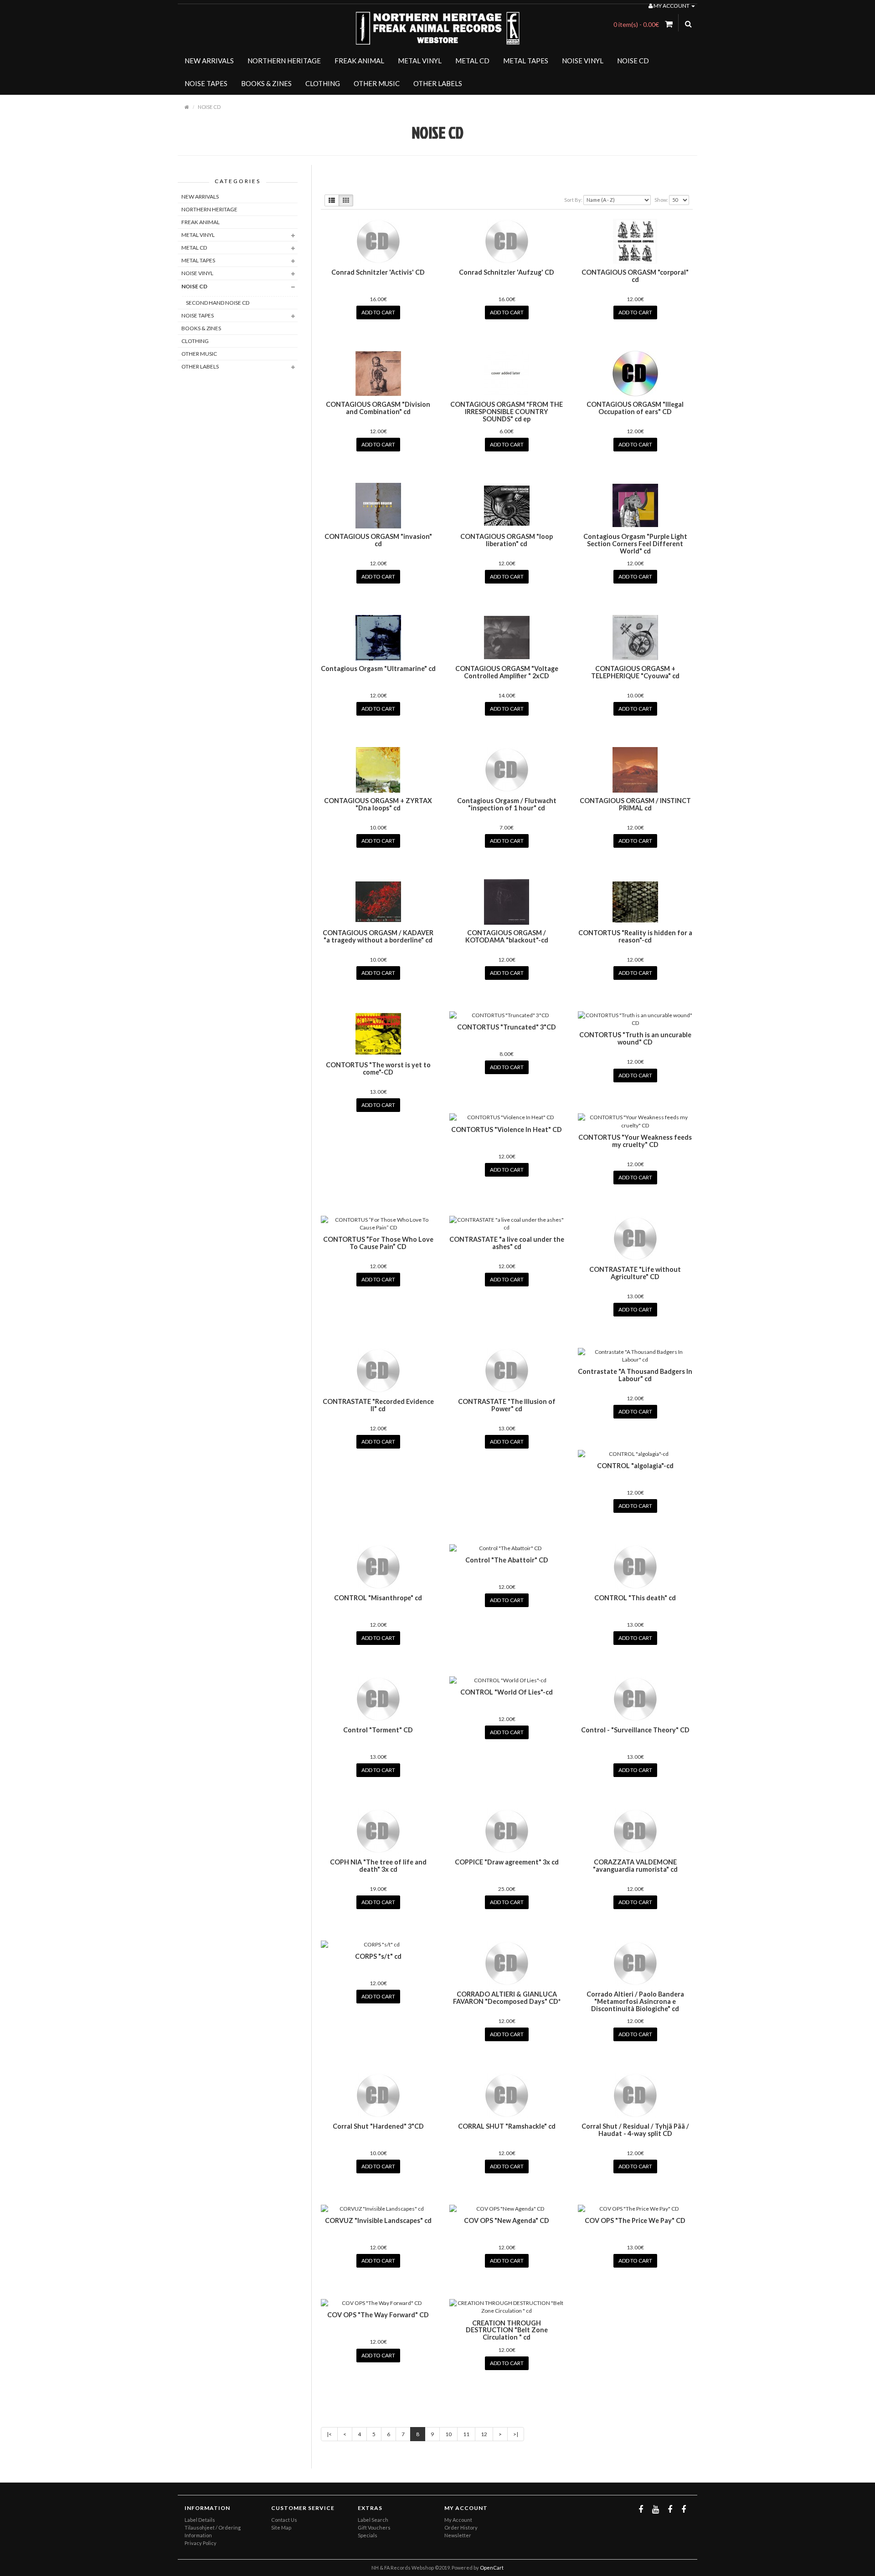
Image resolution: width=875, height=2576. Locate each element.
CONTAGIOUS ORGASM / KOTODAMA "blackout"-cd (507, 936)
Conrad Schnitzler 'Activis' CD (378, 272)
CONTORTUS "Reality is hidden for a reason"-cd (635, 936)
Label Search (373, 2520)
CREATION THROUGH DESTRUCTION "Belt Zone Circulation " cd (507, 2330)
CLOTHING (323, 83)
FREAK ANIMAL (359, 61)
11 (466, 2434)
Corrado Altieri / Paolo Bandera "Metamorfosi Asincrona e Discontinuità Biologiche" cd (635, 2001)
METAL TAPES (526, 61)
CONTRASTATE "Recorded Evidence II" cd (378, 1405)
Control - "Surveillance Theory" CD (635, 1730)
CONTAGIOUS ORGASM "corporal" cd (635, 276)
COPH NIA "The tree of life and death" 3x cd (378, 1866)
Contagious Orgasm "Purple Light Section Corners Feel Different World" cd (635, 544)
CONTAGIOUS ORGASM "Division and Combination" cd (378, 408)
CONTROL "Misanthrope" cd (378, 1598)
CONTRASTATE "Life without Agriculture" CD (635, 1273)
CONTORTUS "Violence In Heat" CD (507, 1129)
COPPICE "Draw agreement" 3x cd (507, 1862)
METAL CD (472, 61)
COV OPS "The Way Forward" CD (378, 2315)
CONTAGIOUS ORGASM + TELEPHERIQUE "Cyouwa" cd (635, 672)
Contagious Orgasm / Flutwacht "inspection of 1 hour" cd (507, 804)
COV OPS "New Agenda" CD (507, 2220)
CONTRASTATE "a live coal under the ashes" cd (507, 1243)
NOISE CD (633, 61)
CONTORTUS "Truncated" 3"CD (507, 1027)
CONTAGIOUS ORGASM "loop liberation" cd (507, 540)
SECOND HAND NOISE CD (218, 303)
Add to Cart (378, 312)
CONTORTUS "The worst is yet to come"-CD (378, 1068)
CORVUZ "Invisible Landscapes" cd (378, 2220)
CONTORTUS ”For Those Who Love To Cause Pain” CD (378, 1243)
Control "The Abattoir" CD (507, 1560)
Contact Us (284, 2520)
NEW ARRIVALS (209, 61)
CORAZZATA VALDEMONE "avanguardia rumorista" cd (635, 1866)
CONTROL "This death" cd (635, 1598)
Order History (461, 2527)
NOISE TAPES (206, 83)
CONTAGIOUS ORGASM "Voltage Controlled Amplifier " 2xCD (507, 672)
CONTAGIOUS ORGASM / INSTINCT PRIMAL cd (635, 804)
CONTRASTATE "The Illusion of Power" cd (507, 1405)
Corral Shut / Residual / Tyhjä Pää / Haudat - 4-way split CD (635, 2130)
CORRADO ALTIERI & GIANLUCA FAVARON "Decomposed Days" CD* (507, 1998)
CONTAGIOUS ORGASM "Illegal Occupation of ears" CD (635, 408)
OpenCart (492, 2568)
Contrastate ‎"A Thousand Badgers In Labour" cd (635, 1375)
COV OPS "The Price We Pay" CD (635, 2220)
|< (329, 2434)
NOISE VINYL (583, 61)
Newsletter (458, 2535)
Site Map (281, 2527)
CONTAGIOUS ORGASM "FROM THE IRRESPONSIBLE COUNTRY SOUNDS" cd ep (507, 412)
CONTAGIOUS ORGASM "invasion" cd (378, 540)
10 (448, 2434)
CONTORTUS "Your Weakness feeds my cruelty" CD (635, 1141)
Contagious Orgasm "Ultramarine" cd (378, 668)
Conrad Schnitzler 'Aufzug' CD (507, 272)
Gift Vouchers (374, 2527)
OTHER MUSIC (377, 83)
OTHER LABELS (438, 83)
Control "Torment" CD (378, 1730)
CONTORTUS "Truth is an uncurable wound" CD (635, 1038)
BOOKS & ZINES (266, 83)
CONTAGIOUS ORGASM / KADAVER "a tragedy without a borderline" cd (378, 936)
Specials (368, 2535)
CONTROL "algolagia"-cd (635, 1466)
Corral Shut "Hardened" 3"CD (378, 2126)
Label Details (200, 2520)
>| (516, 2434)
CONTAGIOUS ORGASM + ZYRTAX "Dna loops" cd (378, 804)
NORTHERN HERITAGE (284, 61)
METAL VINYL (420, 61)
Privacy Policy (201, 2543)
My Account (458, 2520)
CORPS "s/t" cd (378, 1956)
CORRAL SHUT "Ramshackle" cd (507, 2126)
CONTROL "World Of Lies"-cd (507, 1692)
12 (484, 2434)
